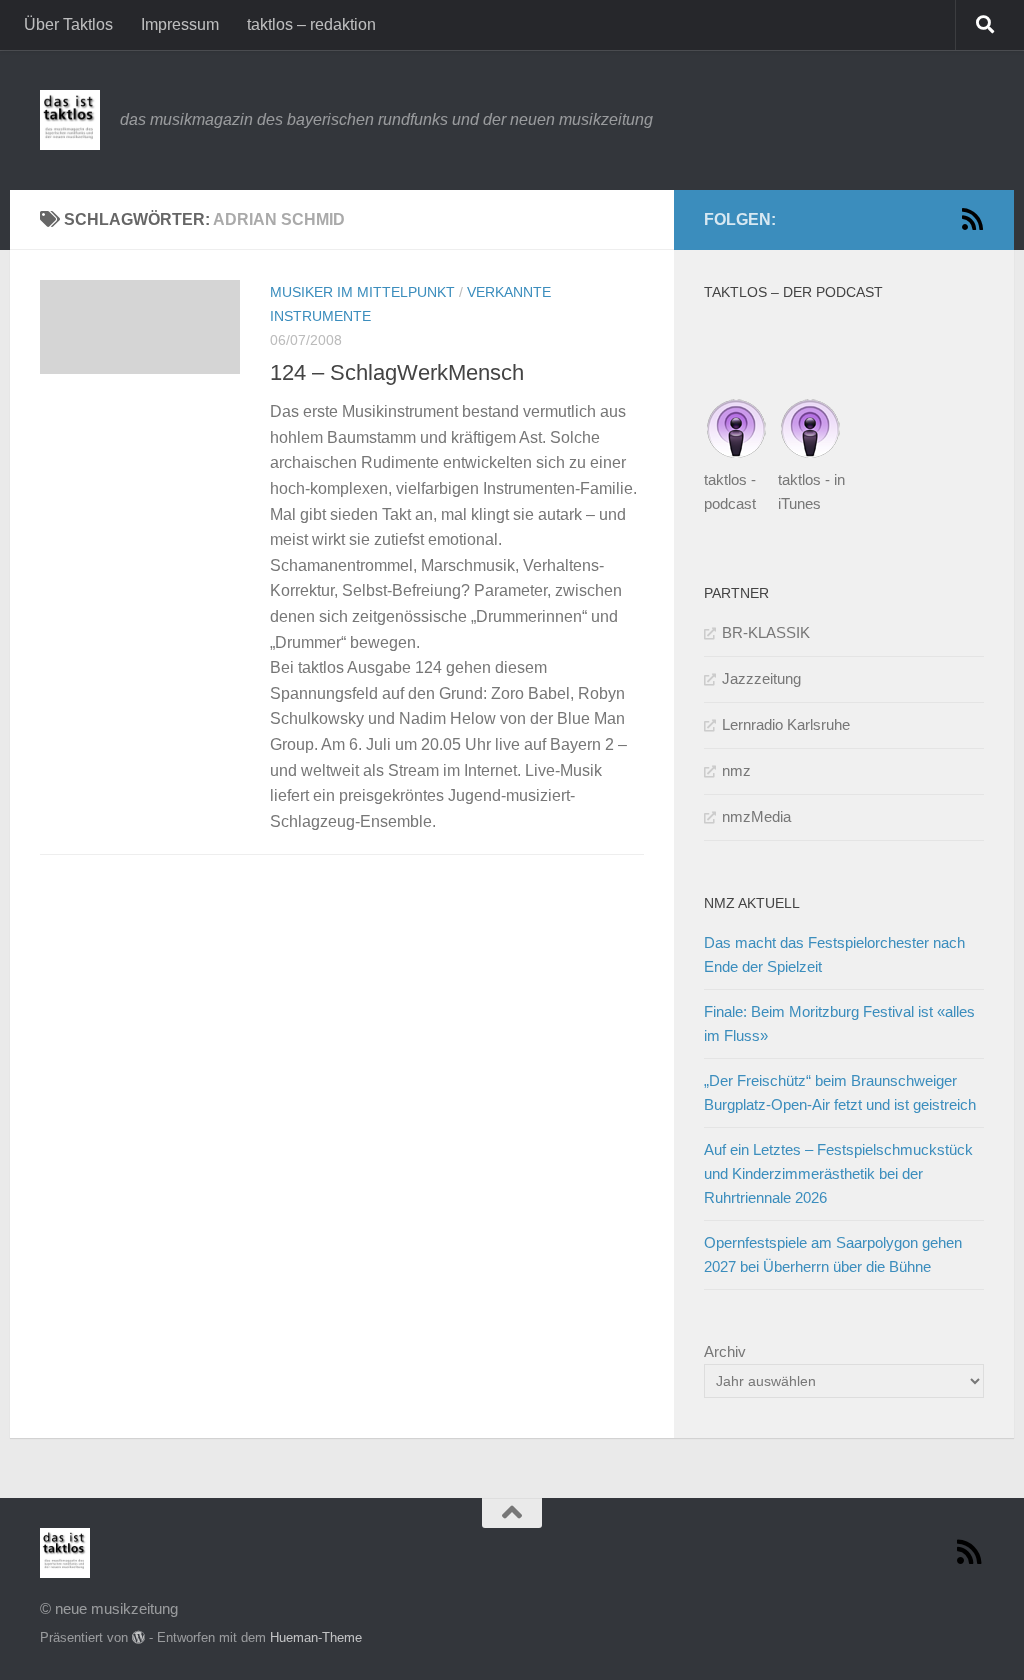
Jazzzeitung (761, 678)
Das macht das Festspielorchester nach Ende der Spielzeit (834, 954)
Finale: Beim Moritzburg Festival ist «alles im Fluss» (839, 1023)
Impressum (180, 24)
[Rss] (972, 219)
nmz (736, 770)
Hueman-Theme (316, 1637)
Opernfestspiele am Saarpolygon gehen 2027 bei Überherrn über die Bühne (833, 1254)
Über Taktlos (68, 24)
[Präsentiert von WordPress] (138, 1637)
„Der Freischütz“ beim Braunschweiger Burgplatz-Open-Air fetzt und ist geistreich (840, 1092)
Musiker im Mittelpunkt (362, 292)
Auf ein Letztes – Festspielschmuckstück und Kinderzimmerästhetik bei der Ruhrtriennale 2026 (838, 1173)
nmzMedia (756, 816)
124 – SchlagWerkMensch (397, 372)
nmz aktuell (752, 903)
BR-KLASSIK (766, 632)
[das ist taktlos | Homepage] (70, 120)
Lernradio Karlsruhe (786, 724)
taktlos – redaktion (311, 24)
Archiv (725, 1351)
